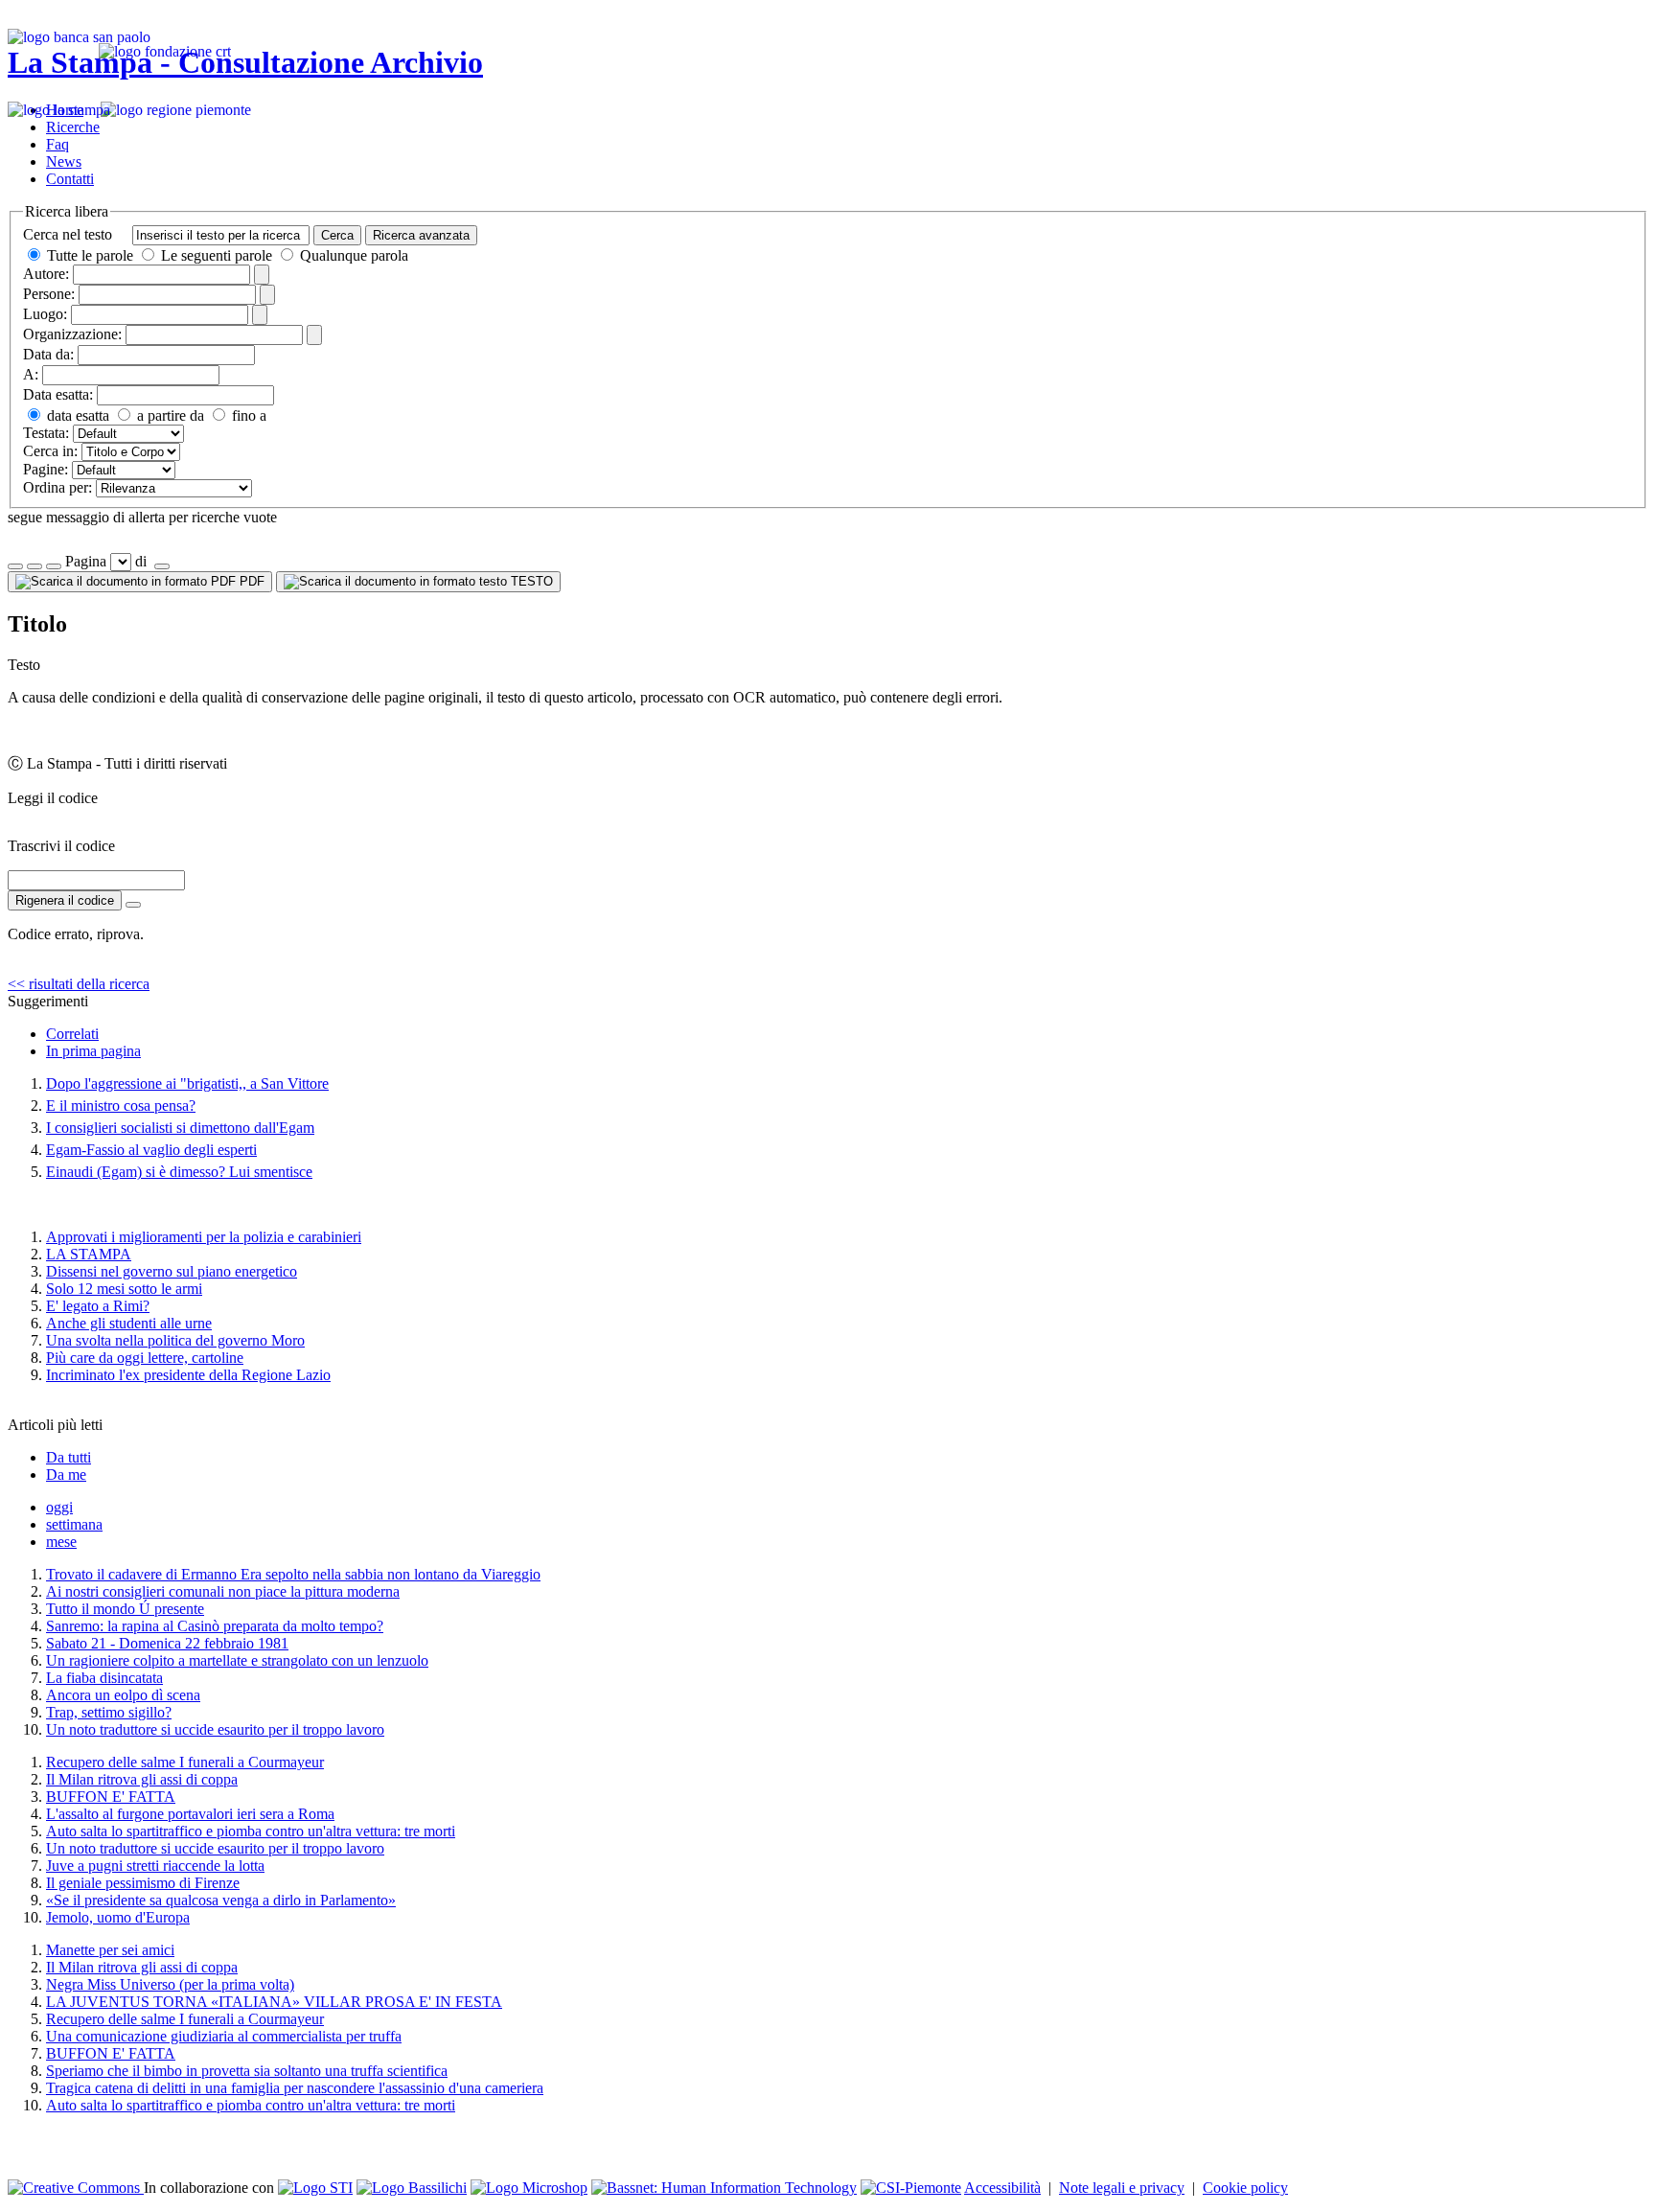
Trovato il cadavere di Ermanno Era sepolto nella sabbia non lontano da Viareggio (293, 1574)
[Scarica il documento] (133, 905)
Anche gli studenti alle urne (129, 1323)
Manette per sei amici (110, 1950)
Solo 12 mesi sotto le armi (124, 1289)
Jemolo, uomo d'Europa (118, 1917)
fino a (247, 415)
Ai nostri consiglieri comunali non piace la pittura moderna (223, 1591)
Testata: (46, 433)
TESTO (530, 581)
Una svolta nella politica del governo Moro (175, 1340)
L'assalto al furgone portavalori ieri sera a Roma (190, 1814)
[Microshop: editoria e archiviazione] (529, 2188)
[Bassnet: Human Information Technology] (724, 2188)
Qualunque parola (352, 255)
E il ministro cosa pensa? (121, 1106)
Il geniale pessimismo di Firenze (143, 1883)
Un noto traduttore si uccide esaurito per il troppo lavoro (215, 1729)
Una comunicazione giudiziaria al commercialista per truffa (224, 2036)
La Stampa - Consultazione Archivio (245, 62)
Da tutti (69, 1457)
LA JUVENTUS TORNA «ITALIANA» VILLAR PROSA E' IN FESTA (274, 2002)
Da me (66, 1475)
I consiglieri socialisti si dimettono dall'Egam (180, 1128)
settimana (74, 1524)
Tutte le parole (90, 255)
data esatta (76, 415)
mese (61, 1542)
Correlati (72, 1034)
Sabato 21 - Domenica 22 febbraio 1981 (167, 1643)
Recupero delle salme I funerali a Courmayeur (185, 1762)
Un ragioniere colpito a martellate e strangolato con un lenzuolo (237, 1660)
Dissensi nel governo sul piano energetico (172, 1271)
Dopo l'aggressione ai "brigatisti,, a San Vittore (187, 1083)
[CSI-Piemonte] (911, 2188)
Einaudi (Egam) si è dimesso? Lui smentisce (179, 1172)
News (64, 161)
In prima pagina (93, 1051)
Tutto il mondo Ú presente (125, 1609)
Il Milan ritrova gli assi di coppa (142, 1779)
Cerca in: (50, 451)
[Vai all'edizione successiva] (34, 566)
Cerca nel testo (68, 234)
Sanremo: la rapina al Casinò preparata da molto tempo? (215, 1626)
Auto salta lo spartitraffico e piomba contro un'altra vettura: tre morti (251, 1831)
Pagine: (46, 469)
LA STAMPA (89, 1254)
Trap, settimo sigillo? (109, 1712)
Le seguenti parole (217, 255)
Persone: (49, 294)
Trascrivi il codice (61, 846)
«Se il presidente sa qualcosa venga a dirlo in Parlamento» (221, 1900)
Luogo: (45, 314)
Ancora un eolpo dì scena (123, 1695)
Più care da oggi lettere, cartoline (145, 1358)
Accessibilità (1002, 2188)
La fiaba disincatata (104, 1678)
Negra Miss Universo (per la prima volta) (170, 1984)
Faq (57, 144)
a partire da (169, 415)
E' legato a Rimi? (98, 1306)
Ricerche (73, 127)
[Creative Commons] (76, 2188)
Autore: (46, 274)
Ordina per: (57, 487)
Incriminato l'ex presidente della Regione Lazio (188, 1375)
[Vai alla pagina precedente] (54, 566)
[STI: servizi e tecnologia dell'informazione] (315, 2188)
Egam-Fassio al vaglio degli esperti (151, 1150)
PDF (250, 581)
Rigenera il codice (65, 900)
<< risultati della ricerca (79, 984)
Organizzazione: (72, 334)
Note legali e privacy (1122, 2188)
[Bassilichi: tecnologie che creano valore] (412, 2188)
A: (31, 374)
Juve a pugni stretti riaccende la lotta (155, 1866)
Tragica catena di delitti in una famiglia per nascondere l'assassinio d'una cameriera (295, 2088)
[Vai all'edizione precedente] (15, 566)
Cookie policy (1245, 2188)
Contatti (70, 179)
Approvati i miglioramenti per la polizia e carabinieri (204, 1237)
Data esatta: (58, 394)
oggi (59, 1507)
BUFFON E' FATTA (111, 1797)
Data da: (48, 354)
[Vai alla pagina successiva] (162, 566)
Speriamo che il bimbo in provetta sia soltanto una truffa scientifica (247, 2071)
